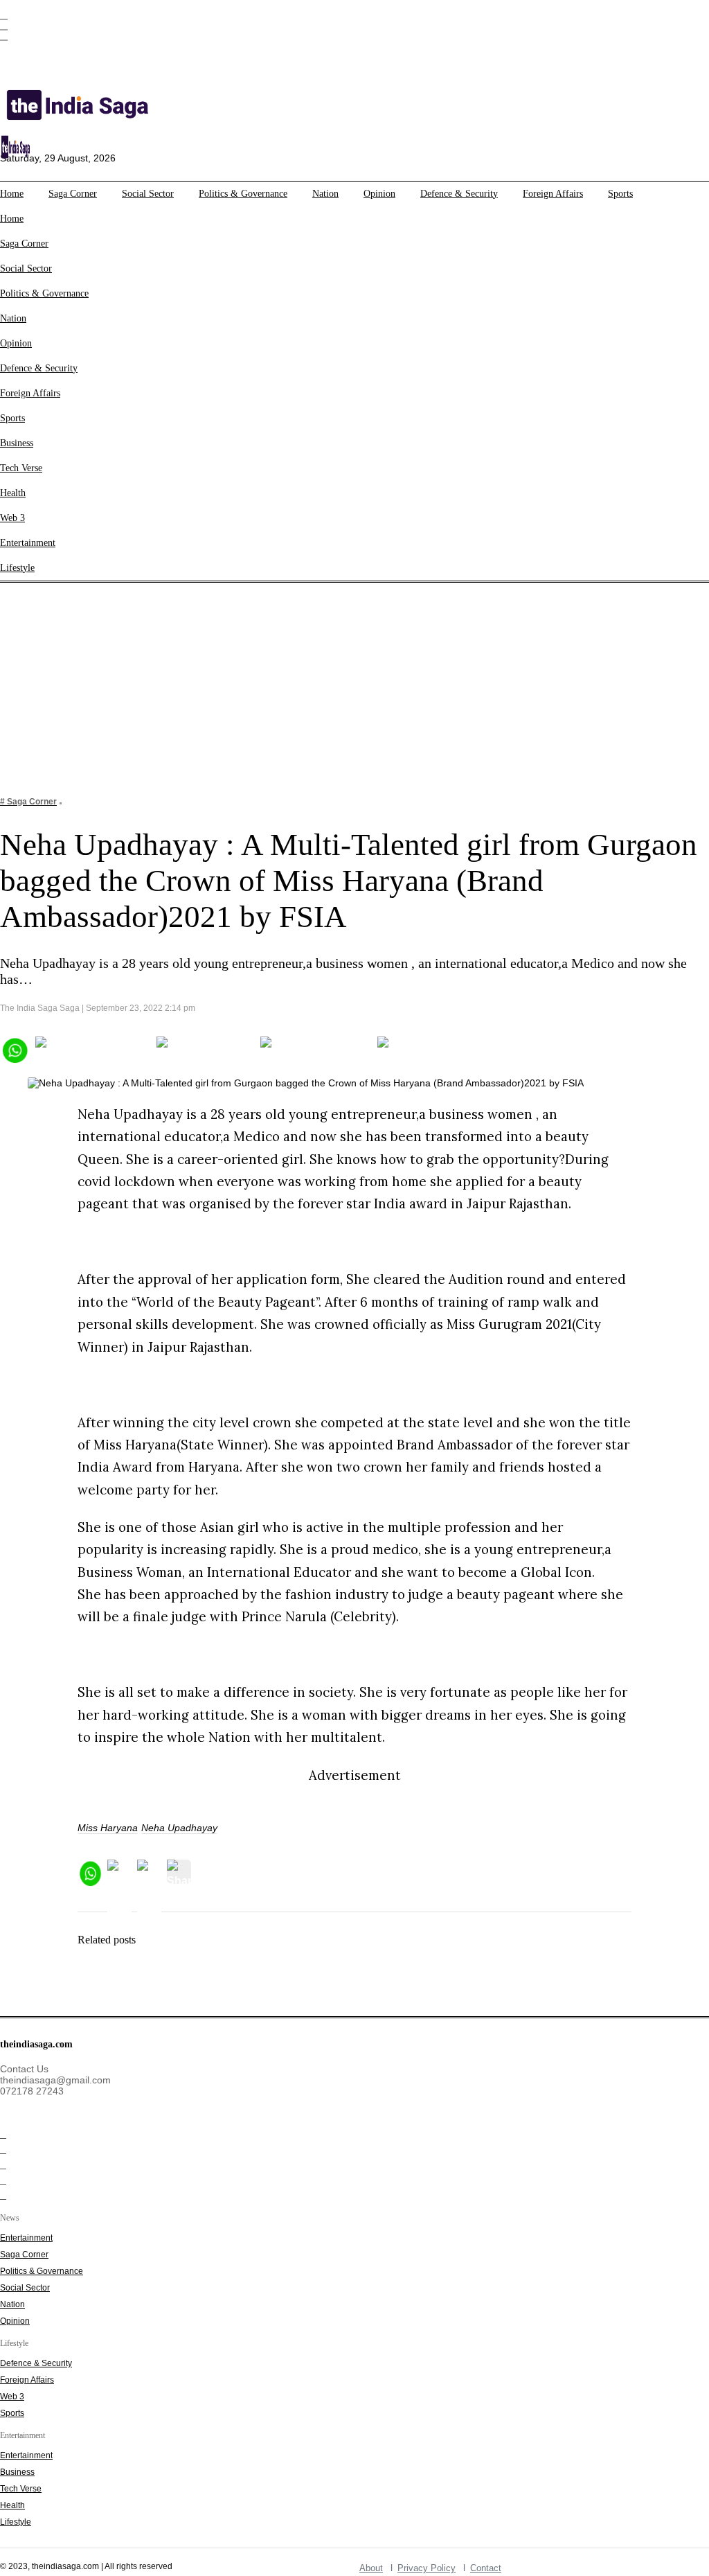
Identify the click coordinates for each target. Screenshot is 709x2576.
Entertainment (28, 543)
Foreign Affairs (553, 194)
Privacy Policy (427, 2568)
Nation (325, 194)
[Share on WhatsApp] (14, 1049)
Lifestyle (17, 568)
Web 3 (12, 518)
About (371, 2568)
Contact (486, 2568)
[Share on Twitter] (205, 1049)
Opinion (379, 194)
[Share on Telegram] (315, 1049)
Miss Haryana (108, 1828)
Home (12, 194)
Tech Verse (21, 468)
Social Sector (148, 194)
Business (17, 443)
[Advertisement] (354, 680)
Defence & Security (459, 194)
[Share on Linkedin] (431, 1049)
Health (13, 493)
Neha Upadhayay (179, 1828)
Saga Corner (73, 194)
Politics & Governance (243, 194)
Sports (620, 194)
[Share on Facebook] (92, 1049)
